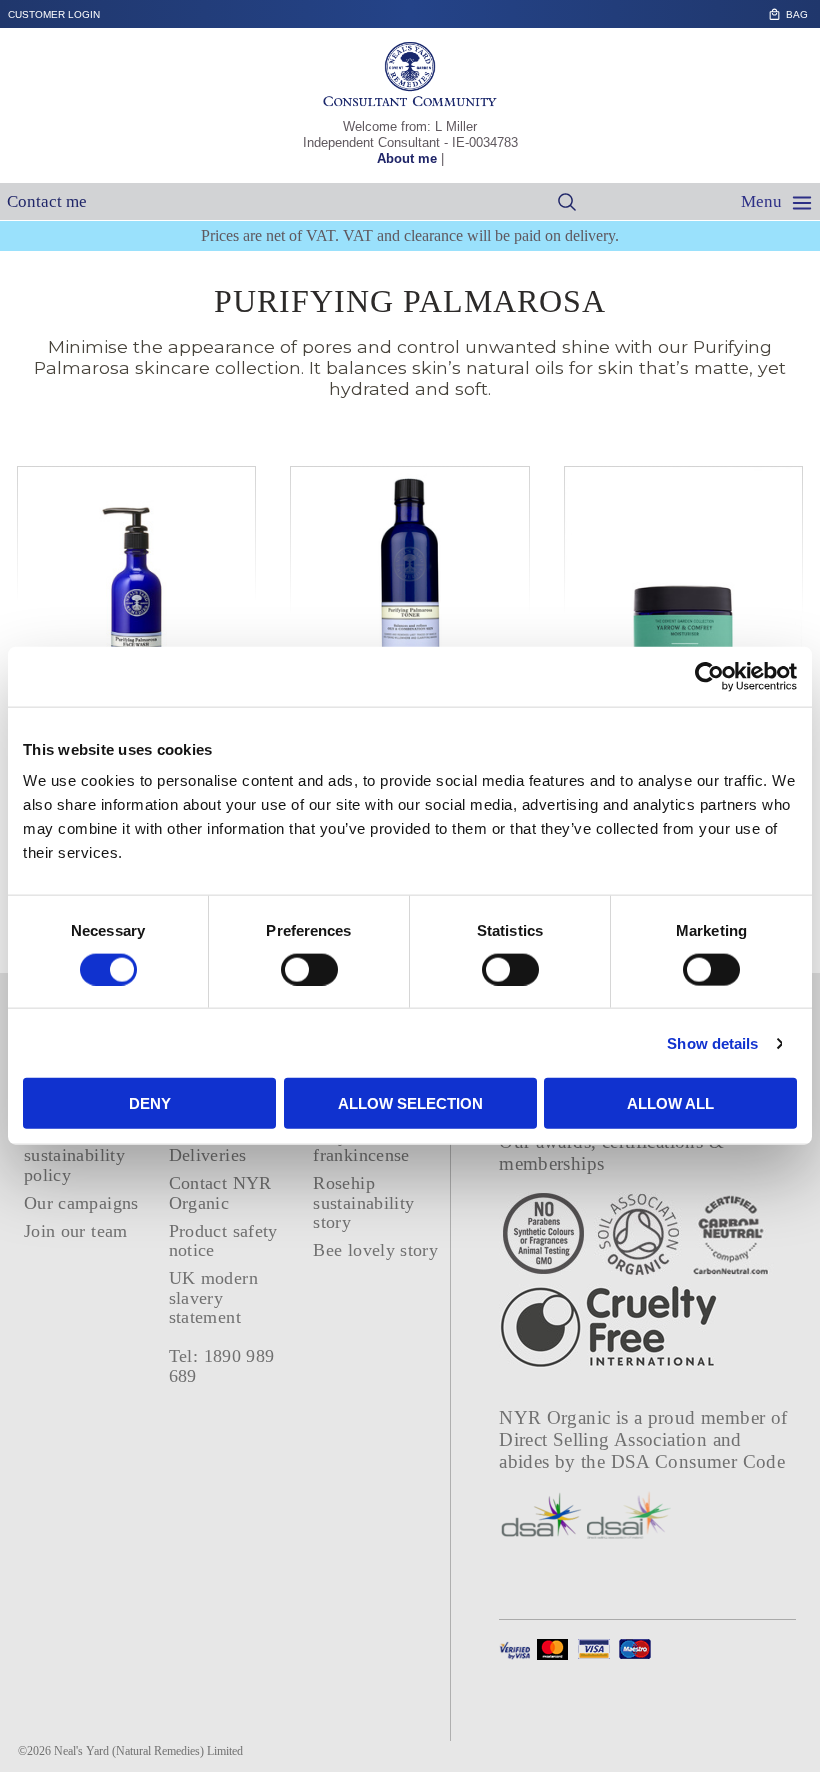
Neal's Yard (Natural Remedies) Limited (148, 1751)
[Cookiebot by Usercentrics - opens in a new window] (709, 676)
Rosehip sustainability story (363, 1202)
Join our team (76, 1231)
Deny (150, 1103)
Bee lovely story (375, 1250)
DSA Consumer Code (698, 1461)
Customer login (54, 14)
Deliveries (208, 1155)
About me (407, 158)
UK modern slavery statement (213, 1297)
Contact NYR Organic (220, 1192)
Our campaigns (81, 1203)
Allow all (670, 1103)
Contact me (47, 201)
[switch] (309, 969)
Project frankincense (361, 1145)
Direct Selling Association (605, 1439)
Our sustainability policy (74, 1155)
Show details (712, 1042)
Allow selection (410, 1103)
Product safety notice (223, 1240)
